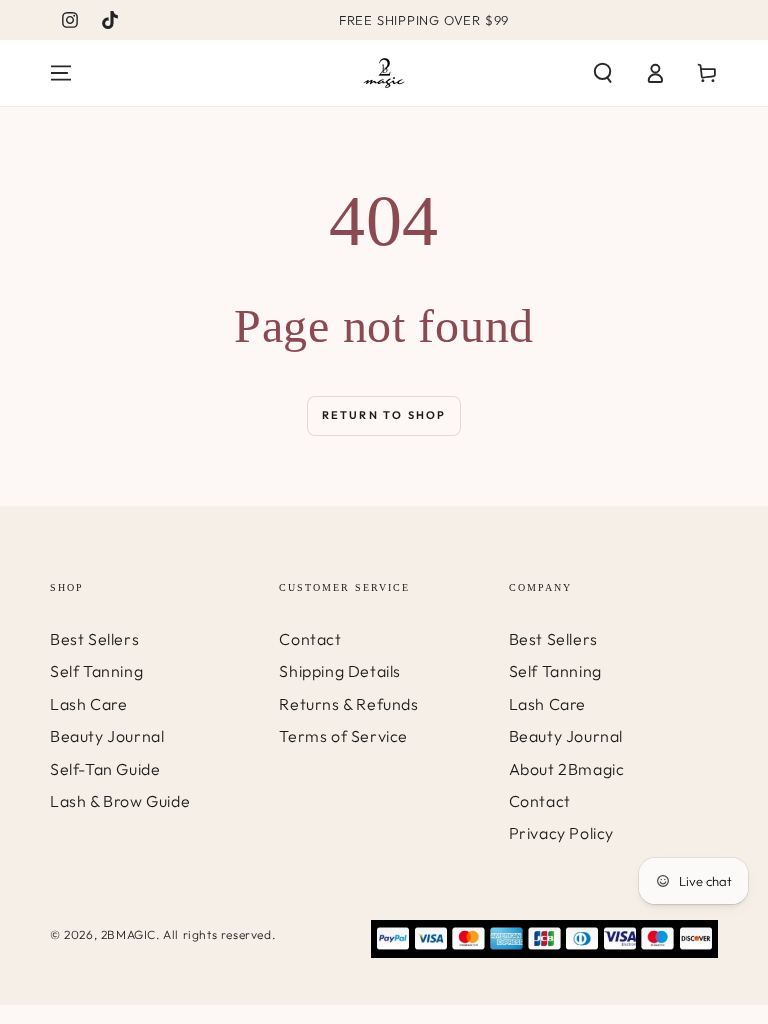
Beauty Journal (107, 736)
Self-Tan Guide (105, 769)
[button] (603, 73)
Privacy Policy (561, 833)
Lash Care (88, 704)
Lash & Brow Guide (120, 801)
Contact (310, 639)
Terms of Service (343, 736)
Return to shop (384, 415)
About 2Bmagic (567, 769)
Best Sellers (94, 639)
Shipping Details (340, 671)
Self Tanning (96, 671)
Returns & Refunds (348, 704)
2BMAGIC (128, 934)
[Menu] (61, 73)
